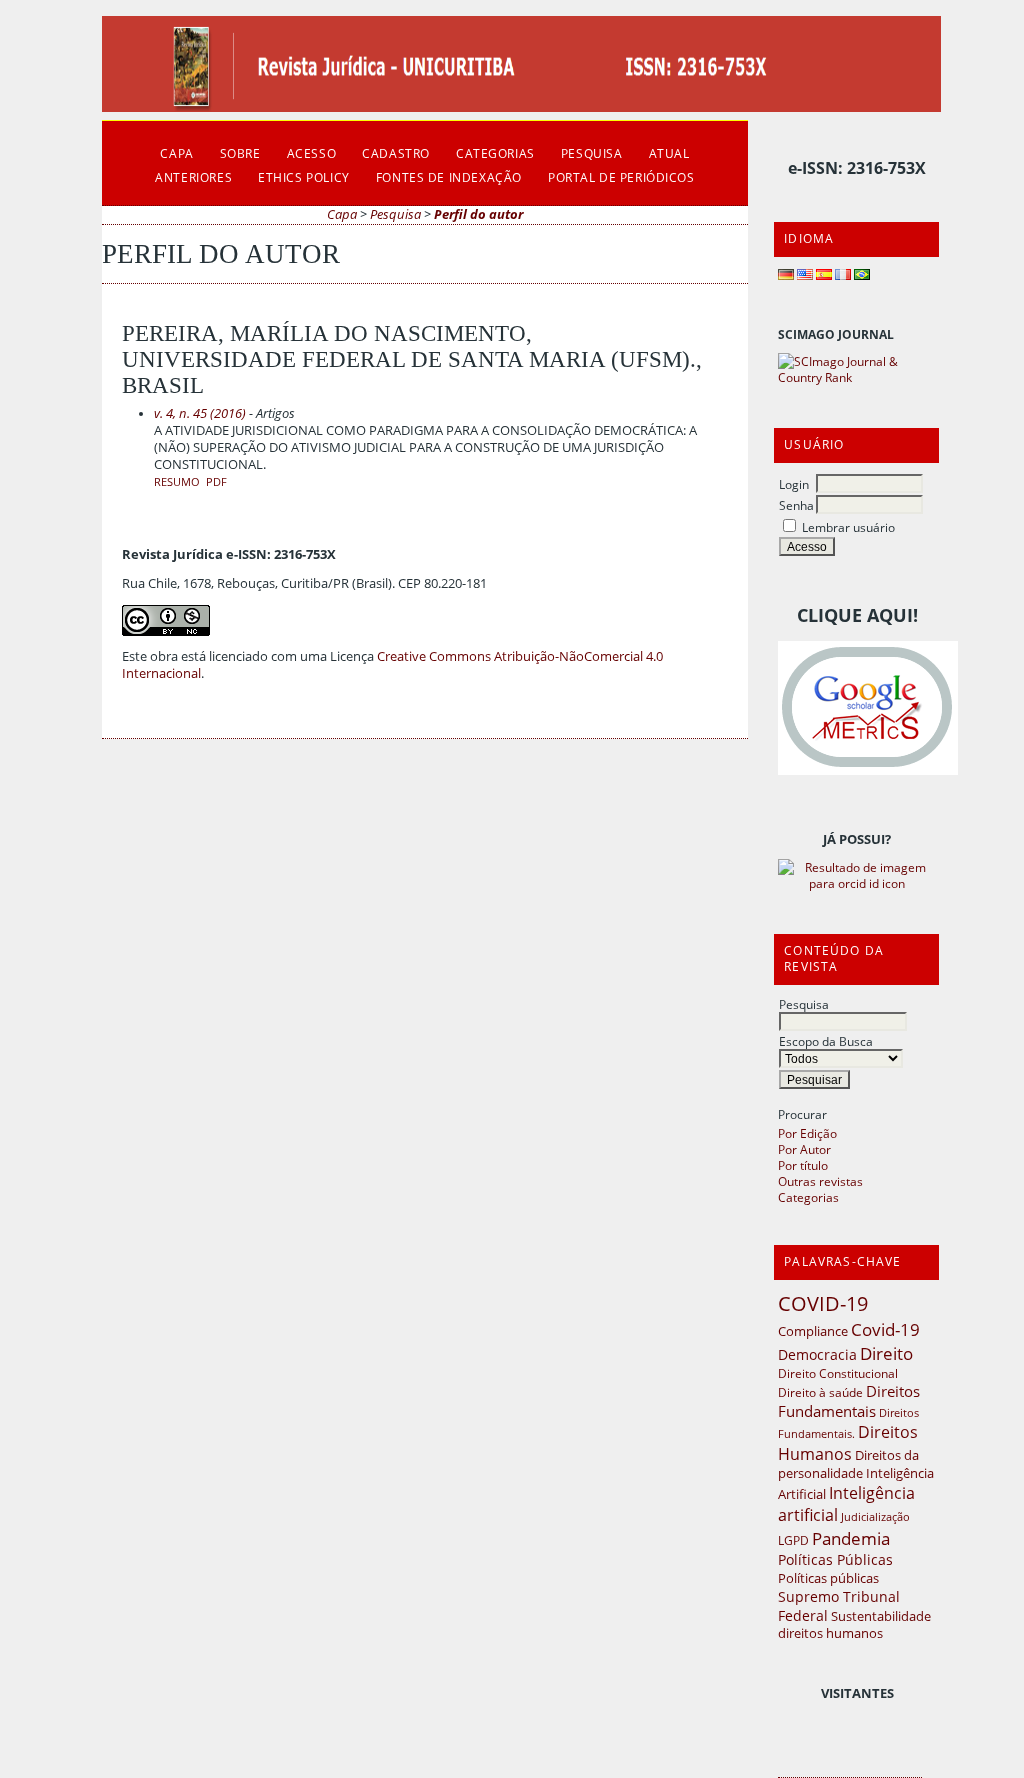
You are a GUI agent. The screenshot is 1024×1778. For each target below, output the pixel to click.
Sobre (240, 153)
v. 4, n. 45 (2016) (200, 413)
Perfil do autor (478, 214)
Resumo (177, 482)
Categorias (808, 1197)
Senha (796, 505)
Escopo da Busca (826, 1041)
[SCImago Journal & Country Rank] (857, 377)
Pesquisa (804, 1004)
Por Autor (804, 1149)
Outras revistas (820, 1181)
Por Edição (807, 1133)
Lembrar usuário (848, 527)
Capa (176, 153)
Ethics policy (304, 177)
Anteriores (193, 177)
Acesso (312, 153)
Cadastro (396, 153)
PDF (216, 482)
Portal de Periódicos (621, 177)
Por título (803, 1165)
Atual (669, 153)
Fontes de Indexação (449, 177)
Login (794, 484)
